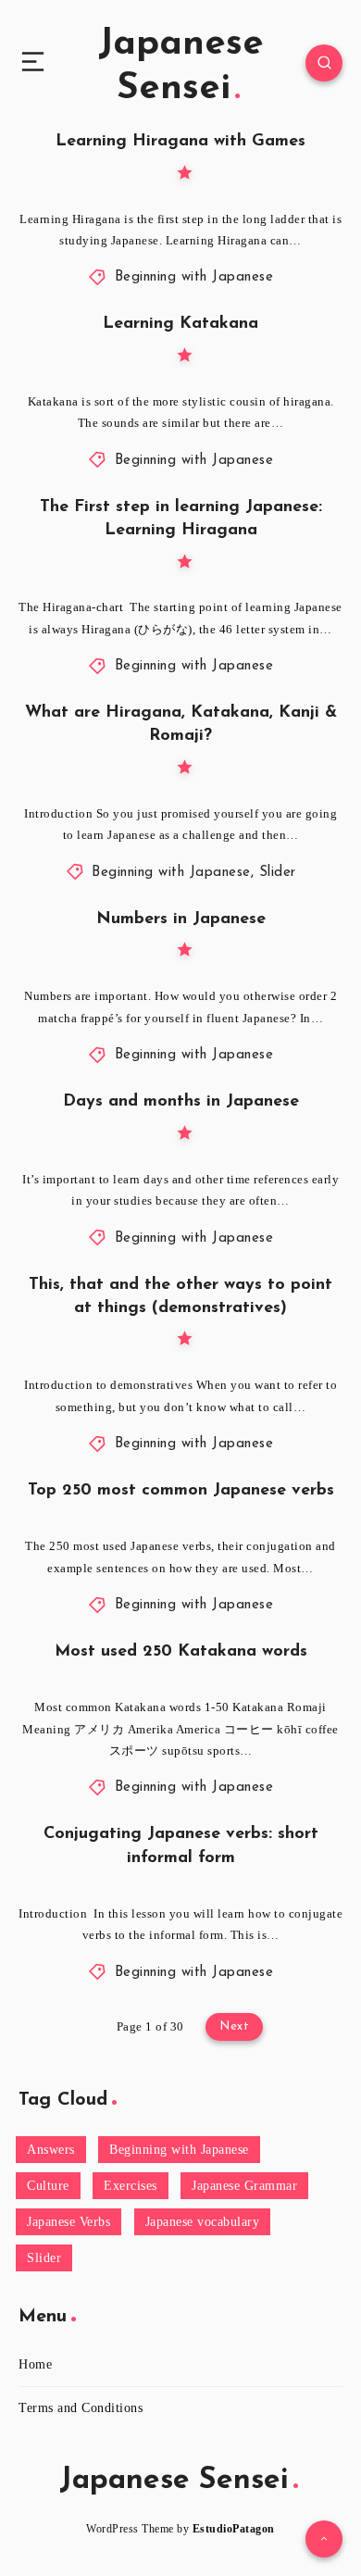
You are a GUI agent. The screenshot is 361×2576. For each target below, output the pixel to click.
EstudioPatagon (234, 2529)
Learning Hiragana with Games (180, 142)
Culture (48, 2186)
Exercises (131, 2186)
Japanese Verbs (68, 2222)
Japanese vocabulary (203, 2222)
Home (35, 2364)
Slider (278, 873)
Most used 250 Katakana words (181, 1652)
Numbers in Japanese (181, 919)
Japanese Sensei (181, 67)
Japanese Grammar (244, 2186)
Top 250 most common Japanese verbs (181, 1491)
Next (234, 2026)
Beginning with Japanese (194, 277)
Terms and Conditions (81, 2408)
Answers (51, 2150)
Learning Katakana (180, 324)
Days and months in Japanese (181, 1102)
